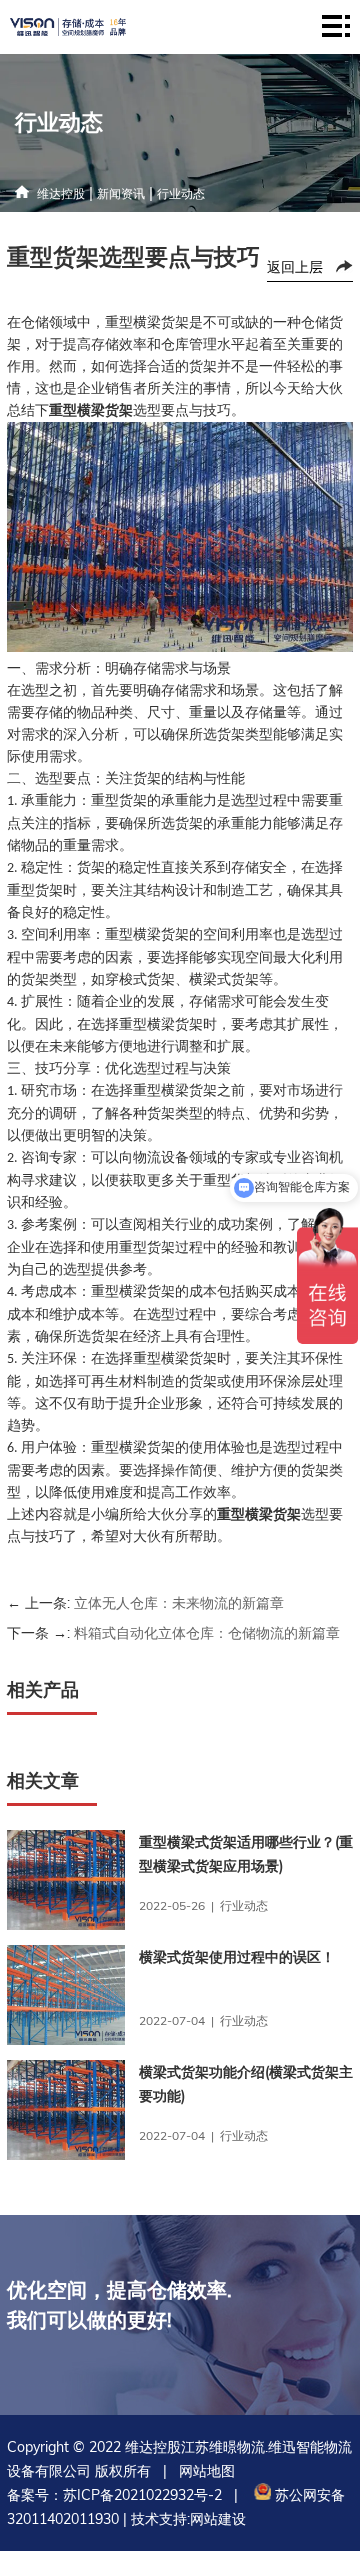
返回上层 (295, 267)
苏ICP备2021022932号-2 (142, 2495)
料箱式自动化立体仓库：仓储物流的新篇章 (207, 1633)
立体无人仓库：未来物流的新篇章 (179, 1603)
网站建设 (218, 2519)
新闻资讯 (121, 193)
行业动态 (181, 193)
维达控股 (61, 193)
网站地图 (207, 2471)
